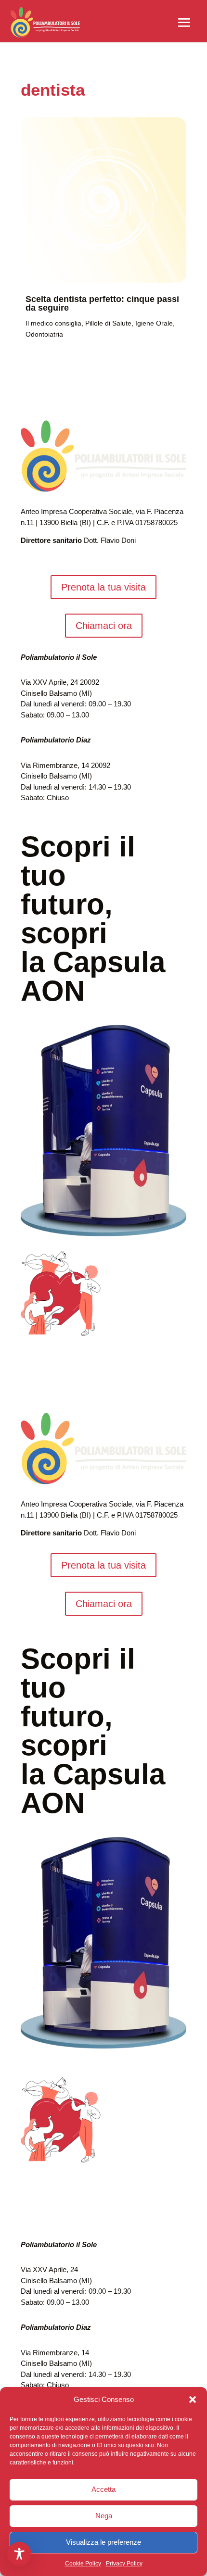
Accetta (103, 2489)
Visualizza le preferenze (103, 2542)
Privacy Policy (124, 2563)
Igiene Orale (154, 323)
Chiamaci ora (104, 626)
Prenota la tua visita (103, 587)
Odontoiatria (44, 334)
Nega (104, 2516)
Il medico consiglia (53, 323)
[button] (193, 2400)
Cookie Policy (83, 2563)
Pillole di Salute (108, 323)
